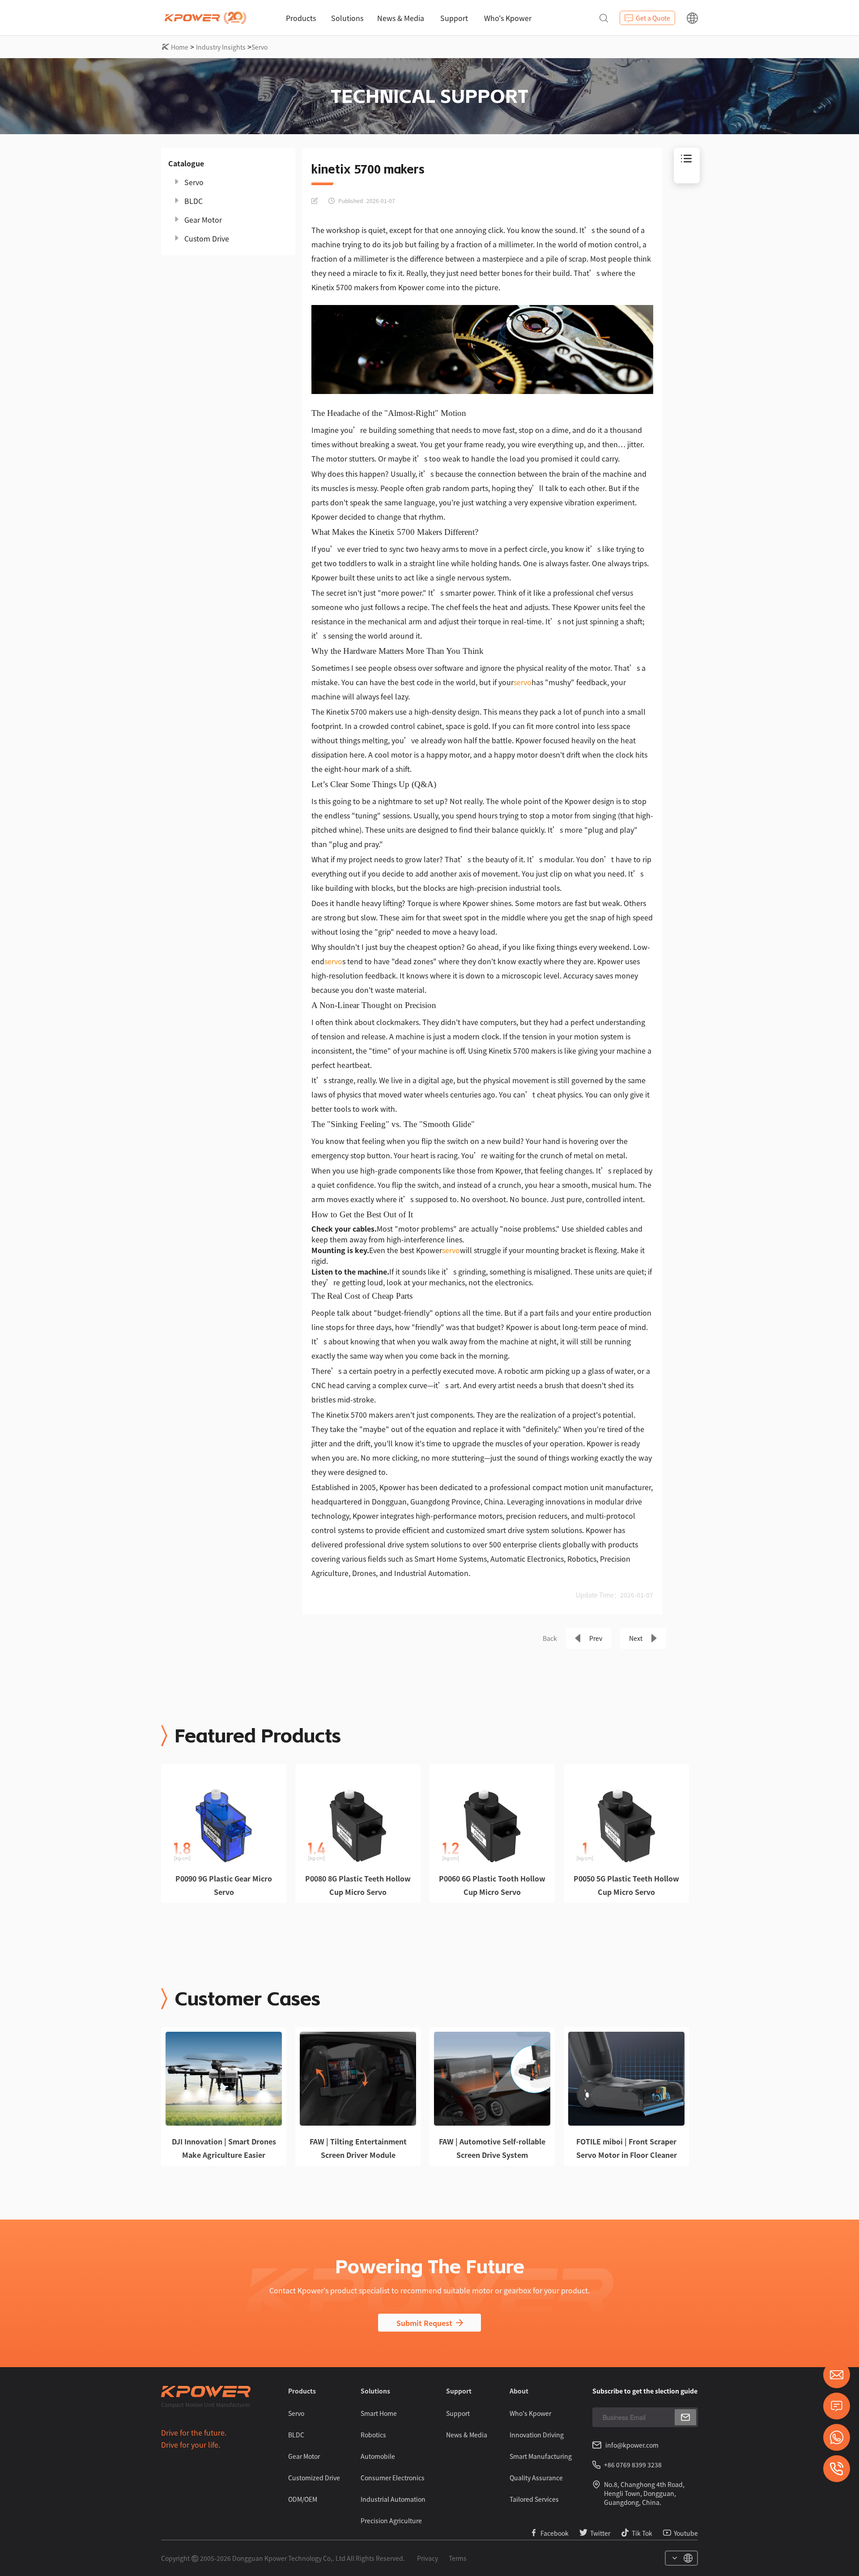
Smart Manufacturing (541, 2456)
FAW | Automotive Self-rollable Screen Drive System (492, 2148)
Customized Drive (314, 2478)
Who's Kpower (508, 18)
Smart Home (379, 2413)
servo (523, 682)
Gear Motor (203, 220)
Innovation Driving (537, 2435)
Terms (458, 2558)
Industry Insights (221, 47)
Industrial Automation (393, 2499)
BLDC (193, 201)
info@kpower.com (632, 2445)
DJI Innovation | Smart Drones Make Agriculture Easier (224, 2148)
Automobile (378, 2456)
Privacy (427, 2558)
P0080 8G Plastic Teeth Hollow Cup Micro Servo (358, 1885)
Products (301, 18)
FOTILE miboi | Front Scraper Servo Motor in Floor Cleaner (627, 2148)
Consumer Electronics (393, 2478)
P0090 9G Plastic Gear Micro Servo (224, 1885)
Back (550, 1638)
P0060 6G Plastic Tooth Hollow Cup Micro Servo (492, 1885)
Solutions (347, 18)
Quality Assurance (536, 2478)
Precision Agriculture (391, 2521)
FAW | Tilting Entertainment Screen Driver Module (358, 2148)
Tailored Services (534, 2499)
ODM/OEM (303, 2499)
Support (454, 18)
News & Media (401, 18)
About (519, 2391)
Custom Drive (207, 238)
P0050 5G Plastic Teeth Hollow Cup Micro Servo (626, 1885)
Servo (259, 47)
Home (180, 47)
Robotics (373, 2435)
